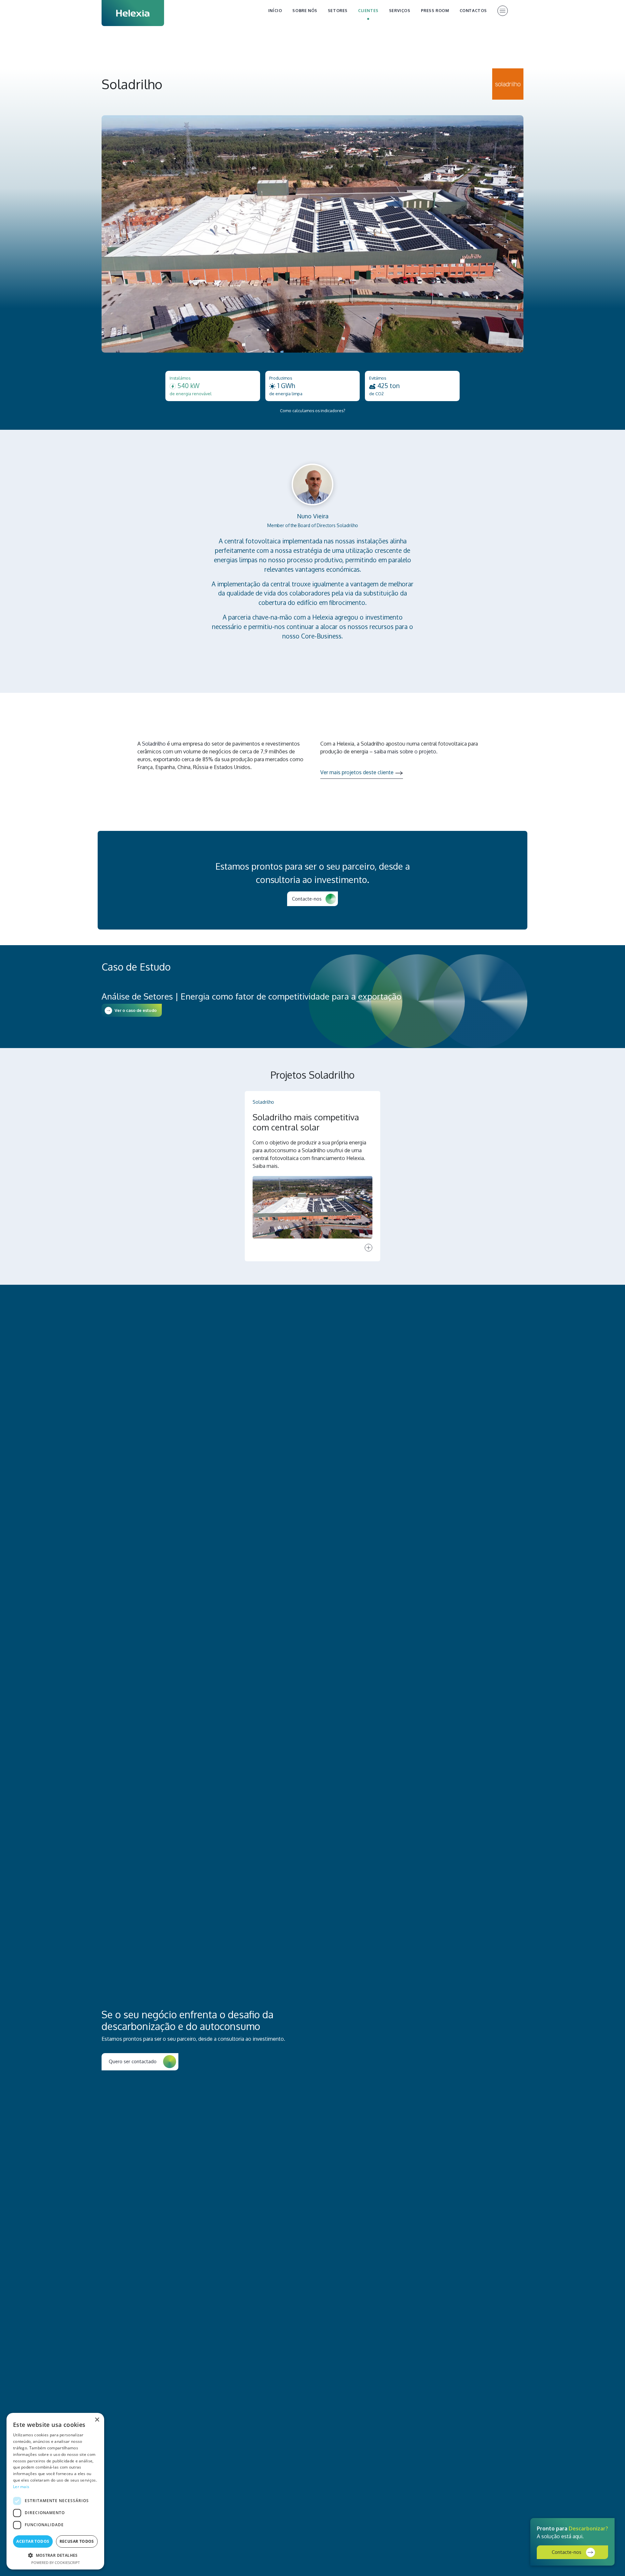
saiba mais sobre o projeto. (406, 751)
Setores (338, 11)
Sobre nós (305, 11)
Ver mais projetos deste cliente (357, 772)
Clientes (368, 11)
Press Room (435, 11)
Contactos (473, 11)
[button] (55, 2555)
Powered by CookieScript (56, 2562)
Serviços (400, 11)
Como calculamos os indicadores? (313, 411)
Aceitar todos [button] (33, 2541)
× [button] (97, 2420)
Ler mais (21, 2487)
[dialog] (55, 2491)
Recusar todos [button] (77, 2541)
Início (275, 11)
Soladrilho (154, 744)
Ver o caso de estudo (136, 1010)
